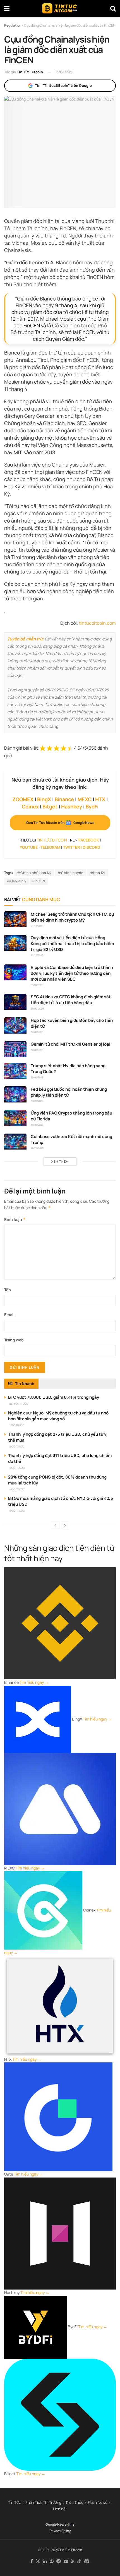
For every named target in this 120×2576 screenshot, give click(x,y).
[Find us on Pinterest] (52, 2561)
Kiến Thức (75, 2502)
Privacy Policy (60, 2531)
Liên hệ (59, 2509)
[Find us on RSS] (73, 2561)
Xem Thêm (60, 1161)
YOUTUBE (29, 847)
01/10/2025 (37, 985)
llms (71, 2524)
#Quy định (16, 881)
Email (9, 1315)
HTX (100, 799)
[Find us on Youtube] (66, 2561)
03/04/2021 (64, 72)
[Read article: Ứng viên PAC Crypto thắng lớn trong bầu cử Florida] (15, 1118)
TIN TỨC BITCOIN (52, 840)
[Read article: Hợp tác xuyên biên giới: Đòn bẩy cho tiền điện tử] (15, 1025)
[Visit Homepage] (60, 8)
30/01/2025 (37, 1032)
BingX (44, 799)
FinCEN (39, 881)
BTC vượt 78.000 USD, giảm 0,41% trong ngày (54, 1397)
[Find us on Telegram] (59, 2561)
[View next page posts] (65, 1525)
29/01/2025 (37, 1148)
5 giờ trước (17, 1511)
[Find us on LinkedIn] (45, 2561)
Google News (56, 2524)
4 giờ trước (17, 1489)
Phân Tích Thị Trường (43, 2502)
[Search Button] (113, 8)
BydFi (92, 806)
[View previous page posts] (55, 1525)
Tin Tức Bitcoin (30, 72)
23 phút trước (19, 1404)
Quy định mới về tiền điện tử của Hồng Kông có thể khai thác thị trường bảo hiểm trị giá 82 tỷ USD (72, 944)
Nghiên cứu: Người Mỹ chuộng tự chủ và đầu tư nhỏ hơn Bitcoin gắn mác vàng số (58, 1416)
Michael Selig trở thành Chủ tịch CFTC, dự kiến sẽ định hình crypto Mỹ (72, 917)
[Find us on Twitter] (38, 2561)
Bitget (50, 806)
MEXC (85, 799)
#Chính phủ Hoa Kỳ (34, 873)
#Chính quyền (71, 873)
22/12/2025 (37, 955)
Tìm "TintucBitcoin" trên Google (63, 85)
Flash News (98, 2502)
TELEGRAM (50, 847)
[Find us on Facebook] (32, 2561)
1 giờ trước (17, 1425)
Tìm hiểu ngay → (34, 1682)
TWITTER (71, 847)
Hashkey (72, 806)
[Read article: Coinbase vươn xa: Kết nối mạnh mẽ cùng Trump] (15, 1142)
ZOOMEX (23, 799)
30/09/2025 (37, 1009)
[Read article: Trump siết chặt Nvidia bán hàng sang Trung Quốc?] (15, 1071)
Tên (8, 1290)
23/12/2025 (37, 926)
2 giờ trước (17, 1446)
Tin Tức (14, 2502)
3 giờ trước (17, 1468)
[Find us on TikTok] (79, 2561)
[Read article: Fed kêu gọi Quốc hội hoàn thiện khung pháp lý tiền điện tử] (15, 1094)
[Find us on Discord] (87, 2561)
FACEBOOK (89, 840)
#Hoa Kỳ (98, 873)
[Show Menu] (7, 8)
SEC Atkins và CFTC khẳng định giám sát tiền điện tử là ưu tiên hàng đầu (71, 1000)
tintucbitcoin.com (97, 623)
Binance (64, 799)
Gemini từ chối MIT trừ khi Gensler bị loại (70, 1044)
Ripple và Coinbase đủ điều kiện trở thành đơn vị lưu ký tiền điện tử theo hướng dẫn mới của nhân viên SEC (72, 973)
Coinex (30, 806)
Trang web (14, 1340)
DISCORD (91, 847)
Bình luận (15, 1219)
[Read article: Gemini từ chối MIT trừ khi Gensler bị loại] (15, 1049)
